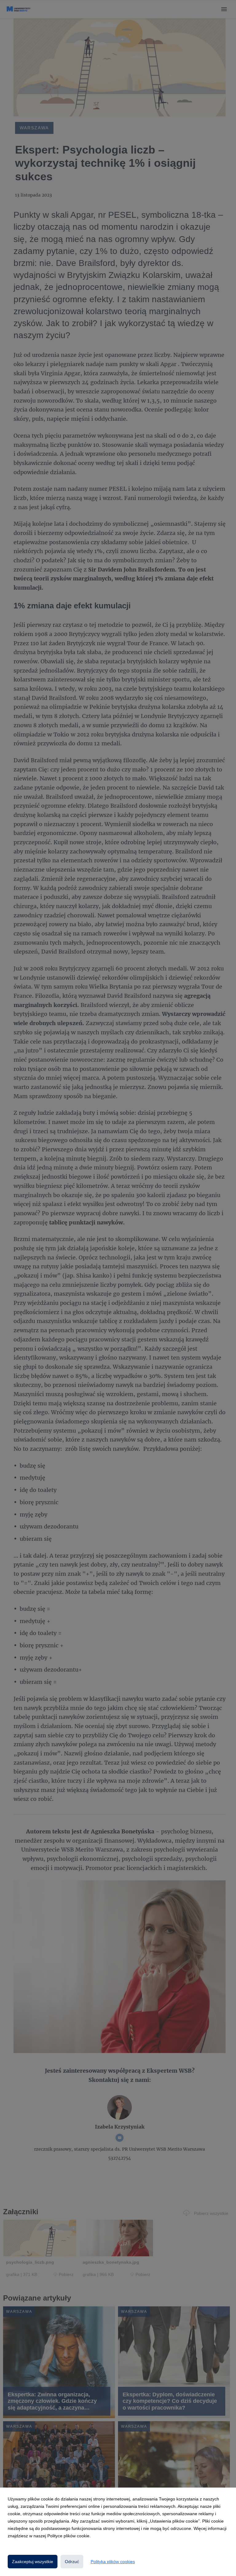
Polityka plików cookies (113, 2562)
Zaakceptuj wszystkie (33, 2562)
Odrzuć (72, 2562)
